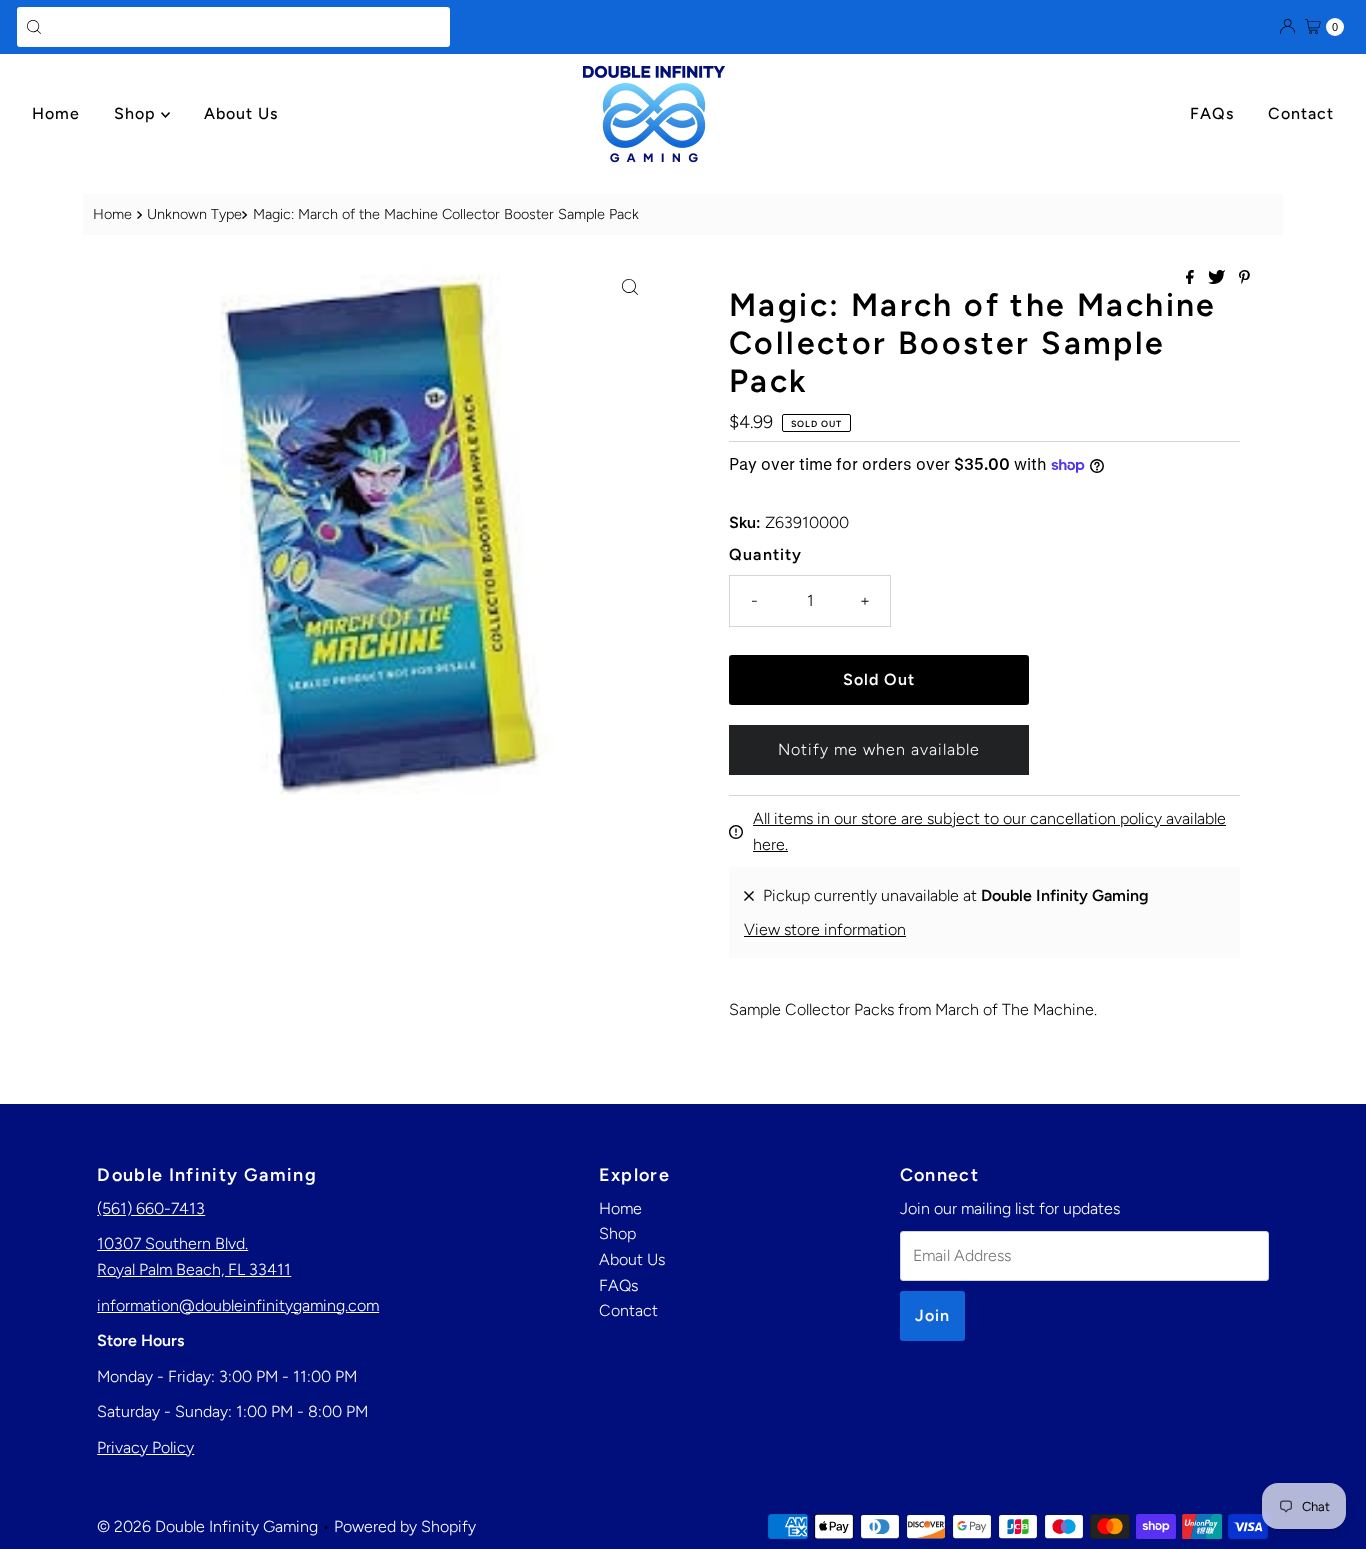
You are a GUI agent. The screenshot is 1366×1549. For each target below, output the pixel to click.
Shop (137, 113)
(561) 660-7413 (151, 1208)
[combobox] (233, 27)
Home (56, 113)
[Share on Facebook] (1192, 278)
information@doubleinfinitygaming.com (238, 1305)
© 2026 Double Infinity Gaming (207, 1526)
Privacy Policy (145, 1447)
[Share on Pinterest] (1244, 278)
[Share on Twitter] (1218, 278)
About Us (241, 113)
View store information (825, 929)
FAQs (1212, 113)
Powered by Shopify (405, 1526)
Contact (1301, 113)
